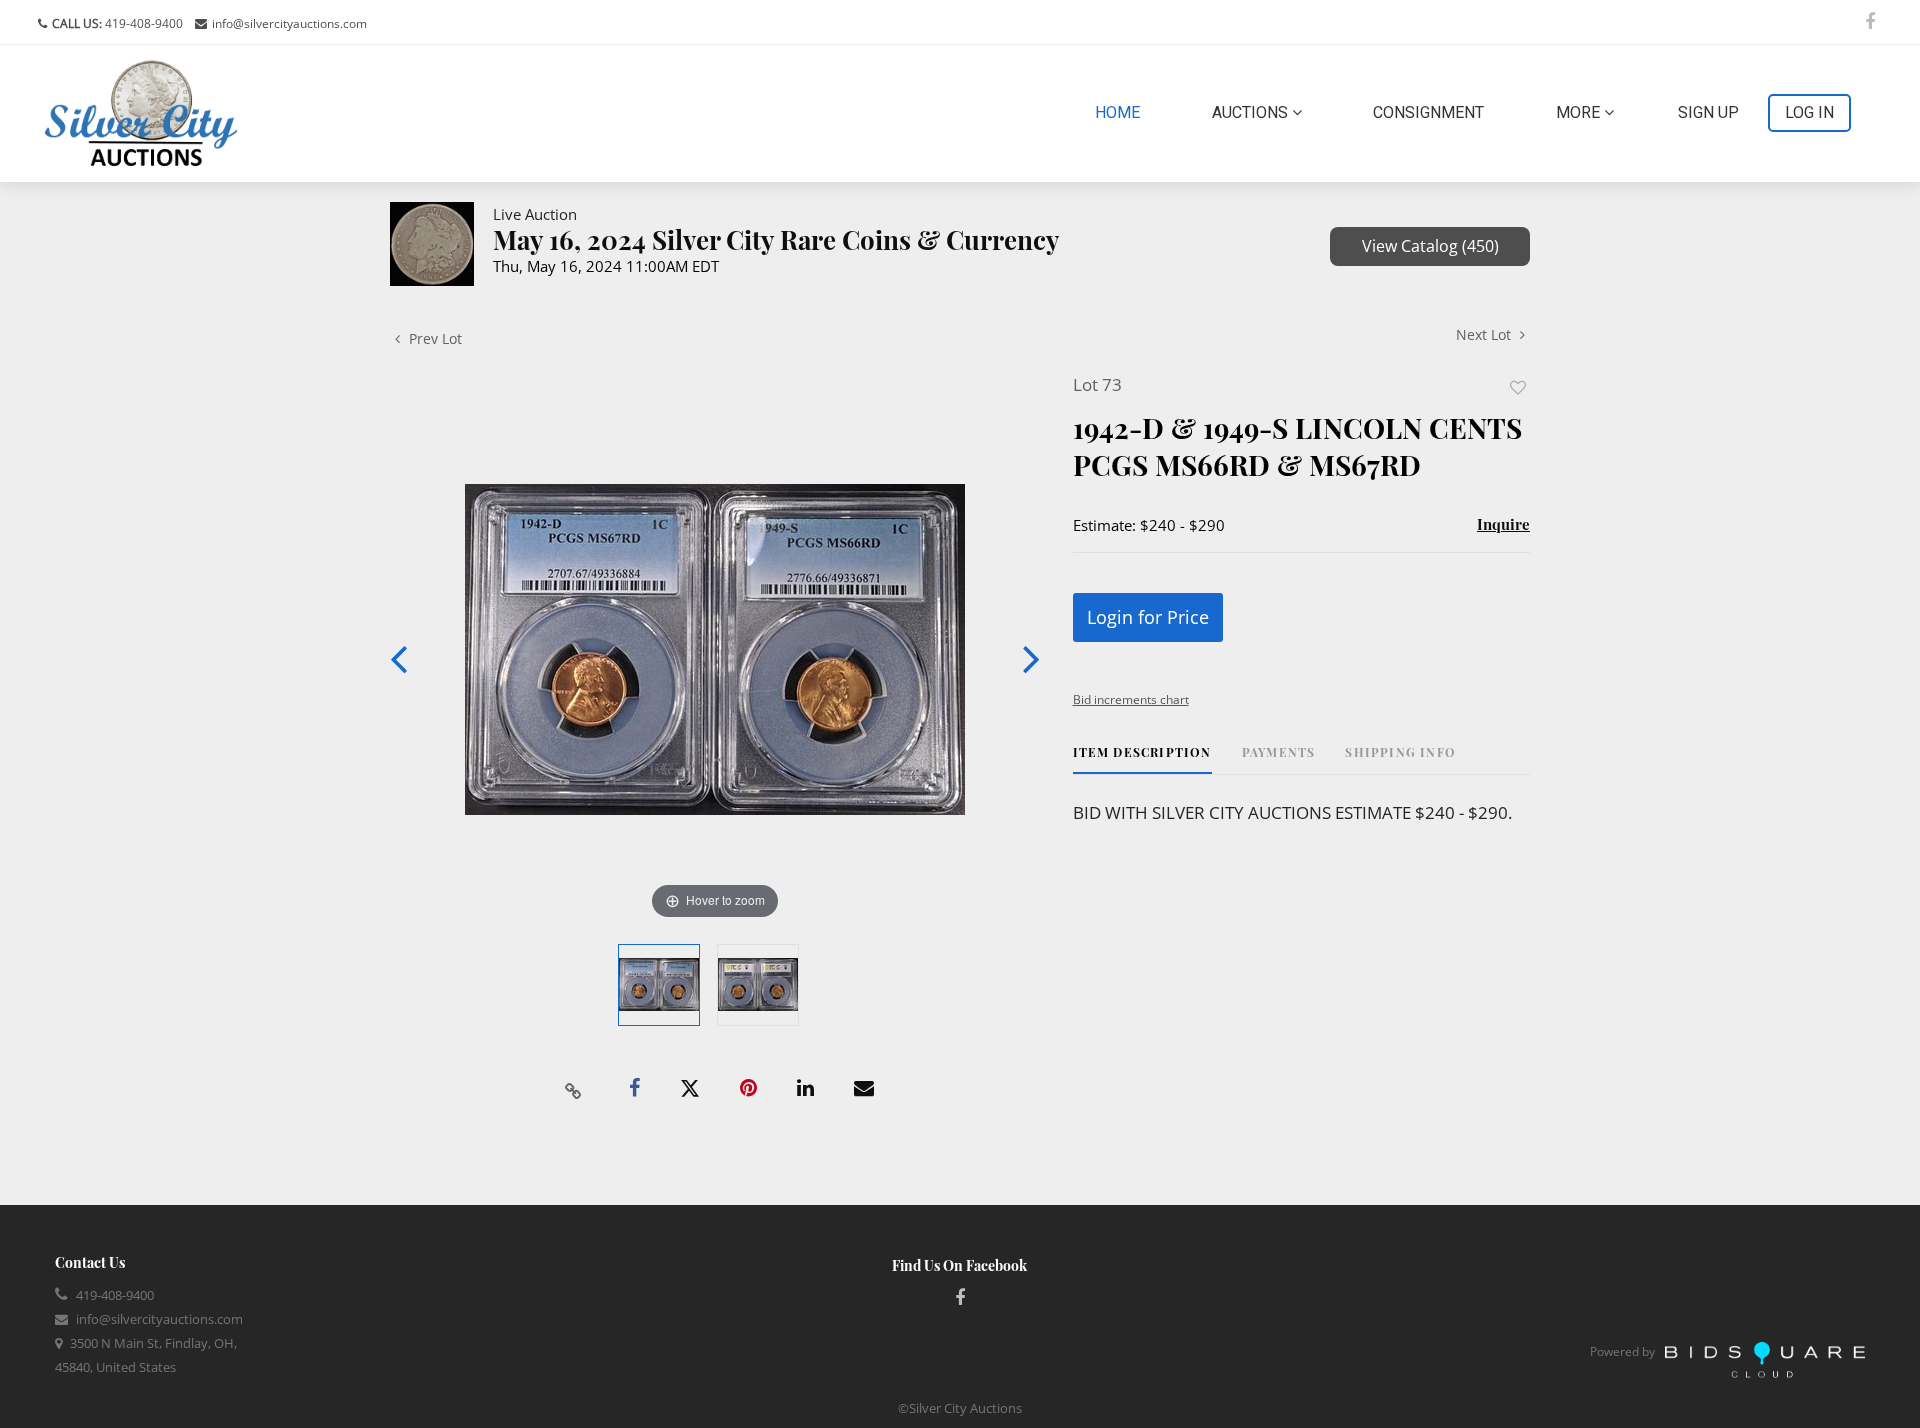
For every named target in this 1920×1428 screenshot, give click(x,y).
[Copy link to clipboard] (574, 1089)
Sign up (1708, 112)
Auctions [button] (1252, 112)
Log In (1809, 112)
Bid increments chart (1131, 699)
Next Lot (1485, 334)
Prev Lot (433, 338)
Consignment (1428, 112)
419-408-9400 (142, 23)
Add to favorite (1518, 387)
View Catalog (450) (1430, 246)
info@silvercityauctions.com (289, 23)
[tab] (1142, 759)
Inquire (1503, 524)
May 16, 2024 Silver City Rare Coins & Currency (776, 239)
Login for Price (1148, 617)
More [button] (1580, 112)
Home (1121, 112)
